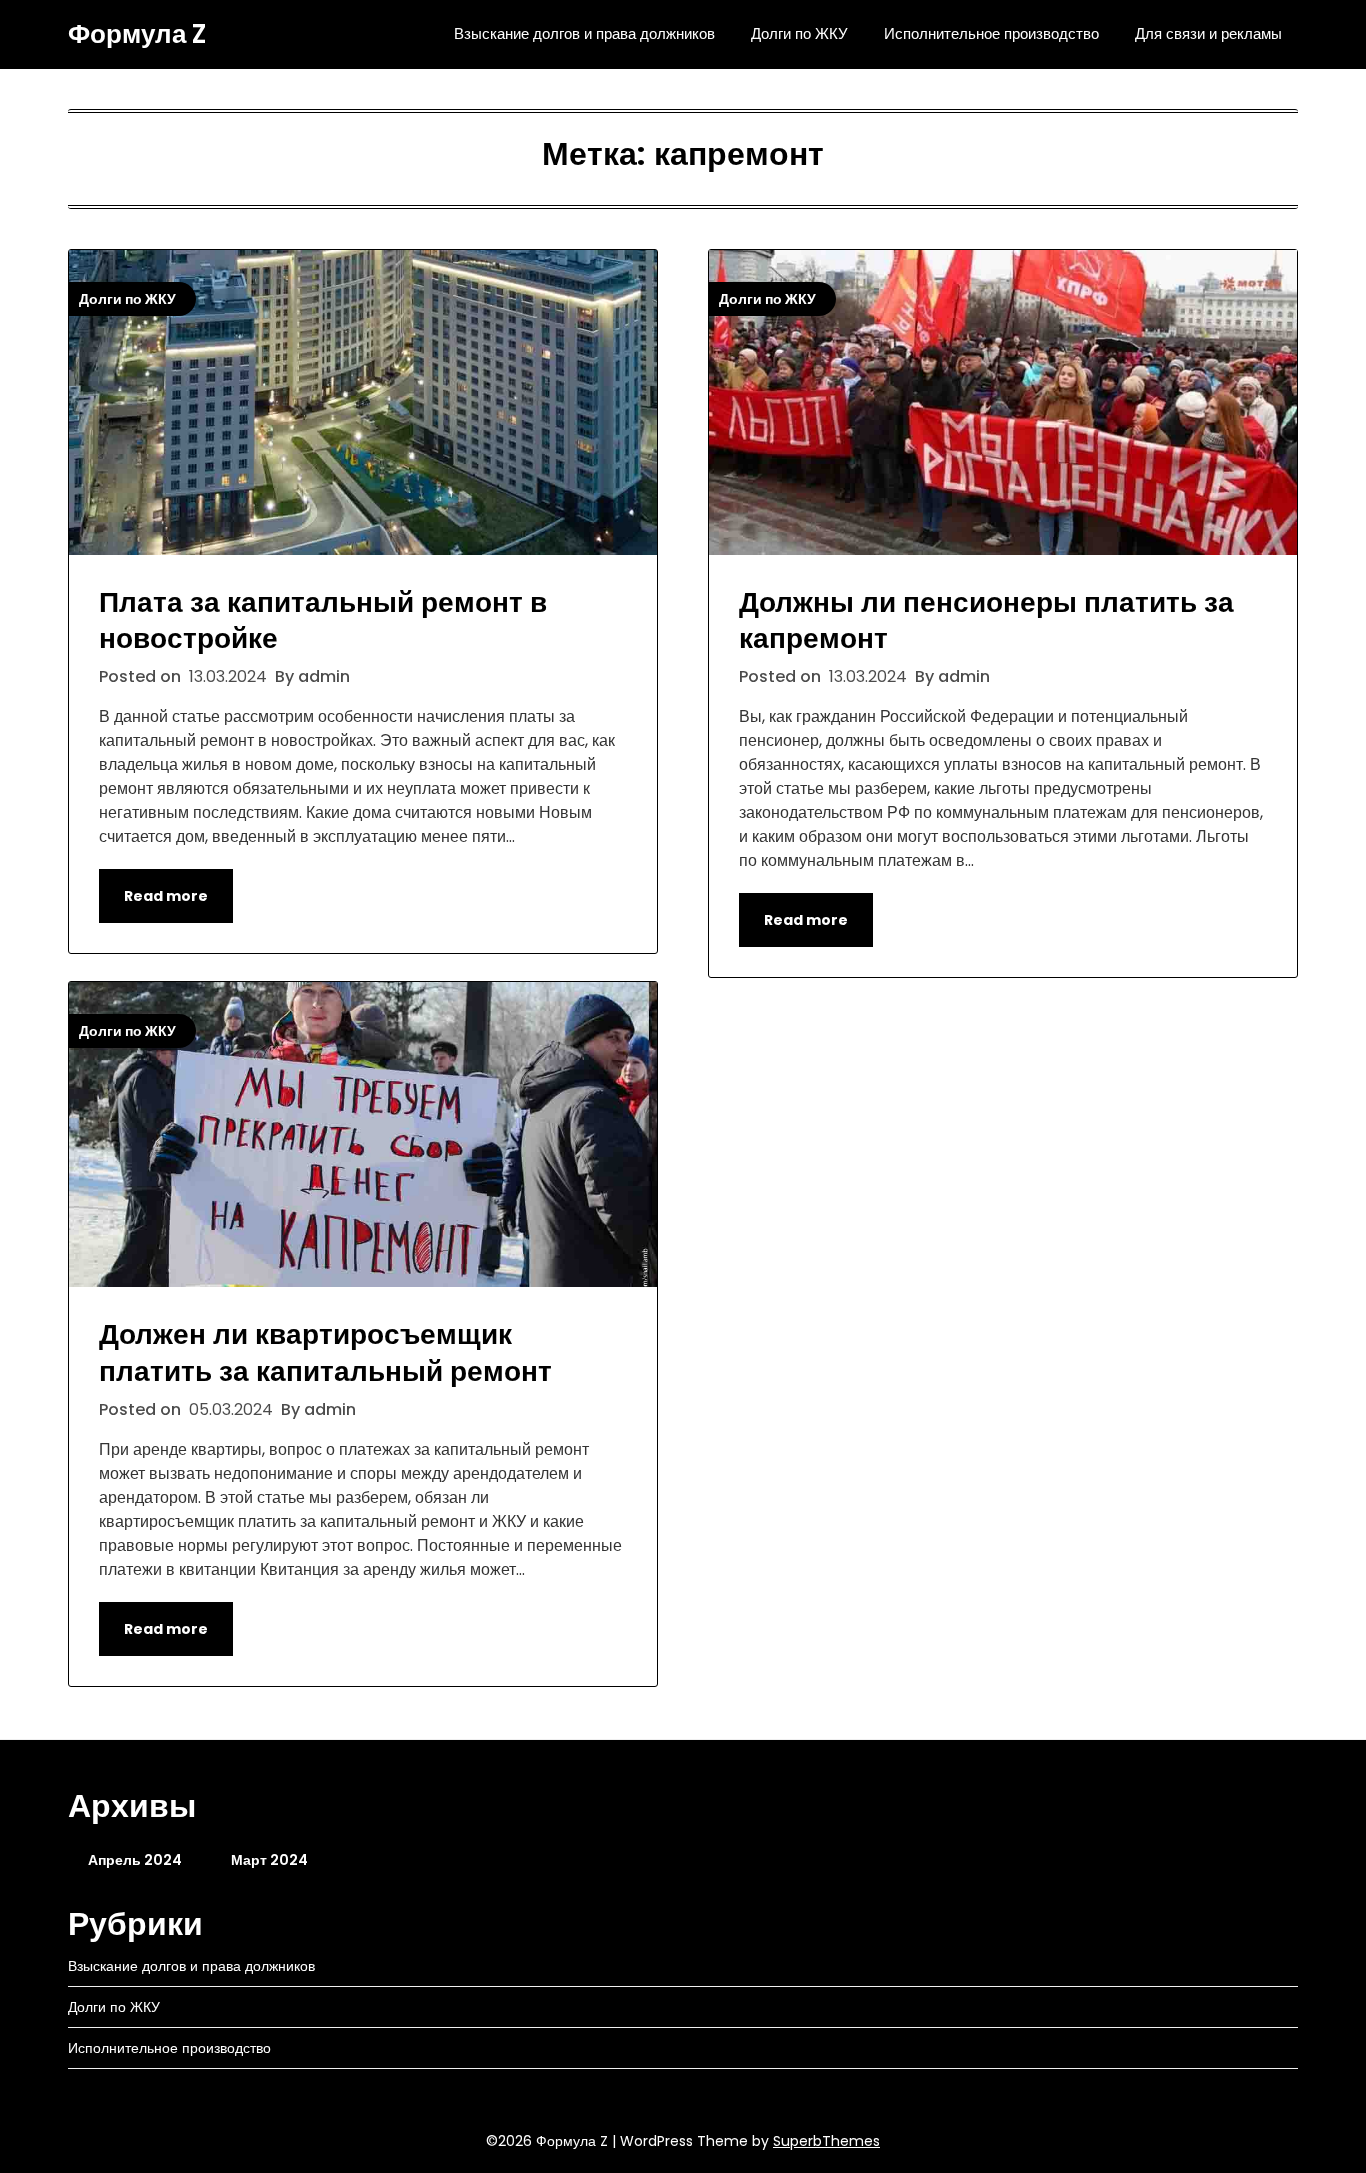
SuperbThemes (826, 2141)
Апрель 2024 (135, 1860)
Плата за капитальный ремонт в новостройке (323, 620)
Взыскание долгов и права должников (584, 33)
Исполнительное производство (991, 33)
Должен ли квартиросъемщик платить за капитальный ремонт (325, 1352)
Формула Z (137, 35)
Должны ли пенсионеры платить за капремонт (986, 620)
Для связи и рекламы (1208, 33)
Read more (166, 896)
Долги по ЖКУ (799, 33)
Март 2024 (269, 1860)
